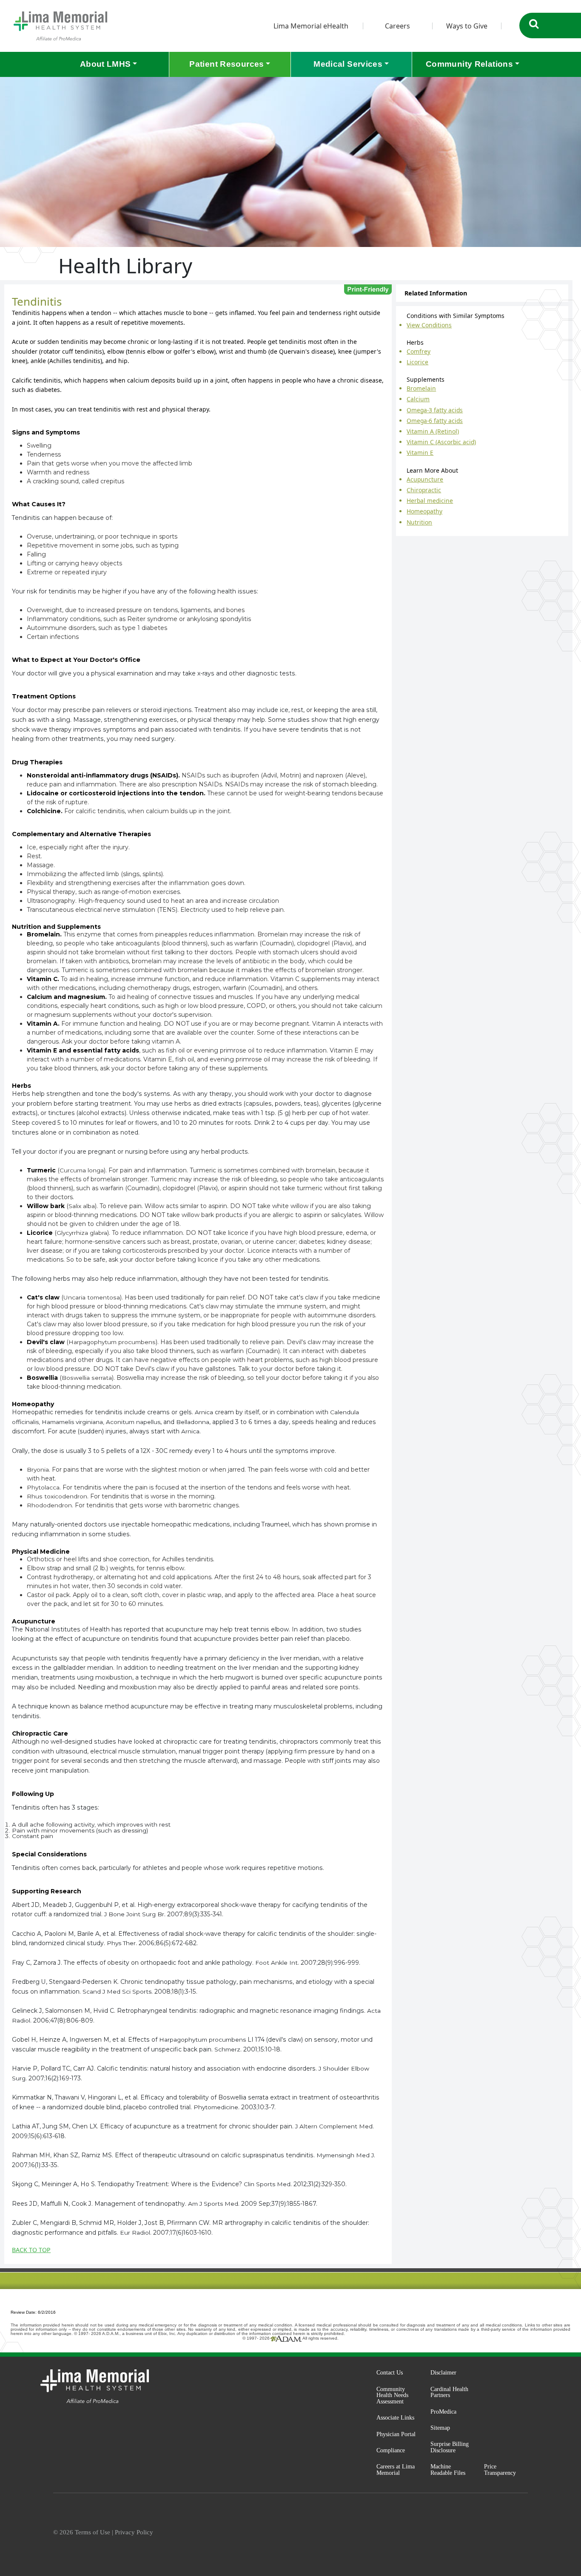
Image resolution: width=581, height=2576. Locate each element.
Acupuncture (425, 479)
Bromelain (421, 388)
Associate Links (395, 2417)
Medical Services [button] (348, 64)
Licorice (417, 362)
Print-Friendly (368, 289)
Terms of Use (93, 2532)
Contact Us (390, 2372)
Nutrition (419, 522)
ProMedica (443, 2411)
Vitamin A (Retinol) (433, 431)
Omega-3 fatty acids (435, 410)
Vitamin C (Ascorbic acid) (441, 442)
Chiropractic (424, 490)
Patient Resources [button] (226, 64)
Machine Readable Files (448, 2470)
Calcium (418, 399)
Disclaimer (443, 2372)
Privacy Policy (134, 2532)
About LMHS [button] (105, 64)
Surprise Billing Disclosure (450, 2447)
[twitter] (504, 2533)
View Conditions (429, 325)
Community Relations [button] (469, 64)
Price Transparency (500, 2470)
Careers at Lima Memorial (396, 2470)
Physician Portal (396, 2434)
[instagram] (484, 2533)
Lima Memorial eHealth (311, 26)
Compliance (391, 2450)
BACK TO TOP (31, 2250)
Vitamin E (420, 453)
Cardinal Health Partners (449, 2392)
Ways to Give (467, 26)
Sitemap (440, 2428)
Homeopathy (424, 511)
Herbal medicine (430, 501)
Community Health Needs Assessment (392, 2395)
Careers (397, 26)
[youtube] (524, 2533)
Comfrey (419, 351)
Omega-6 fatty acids (435, 421)
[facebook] (464, 2533)
